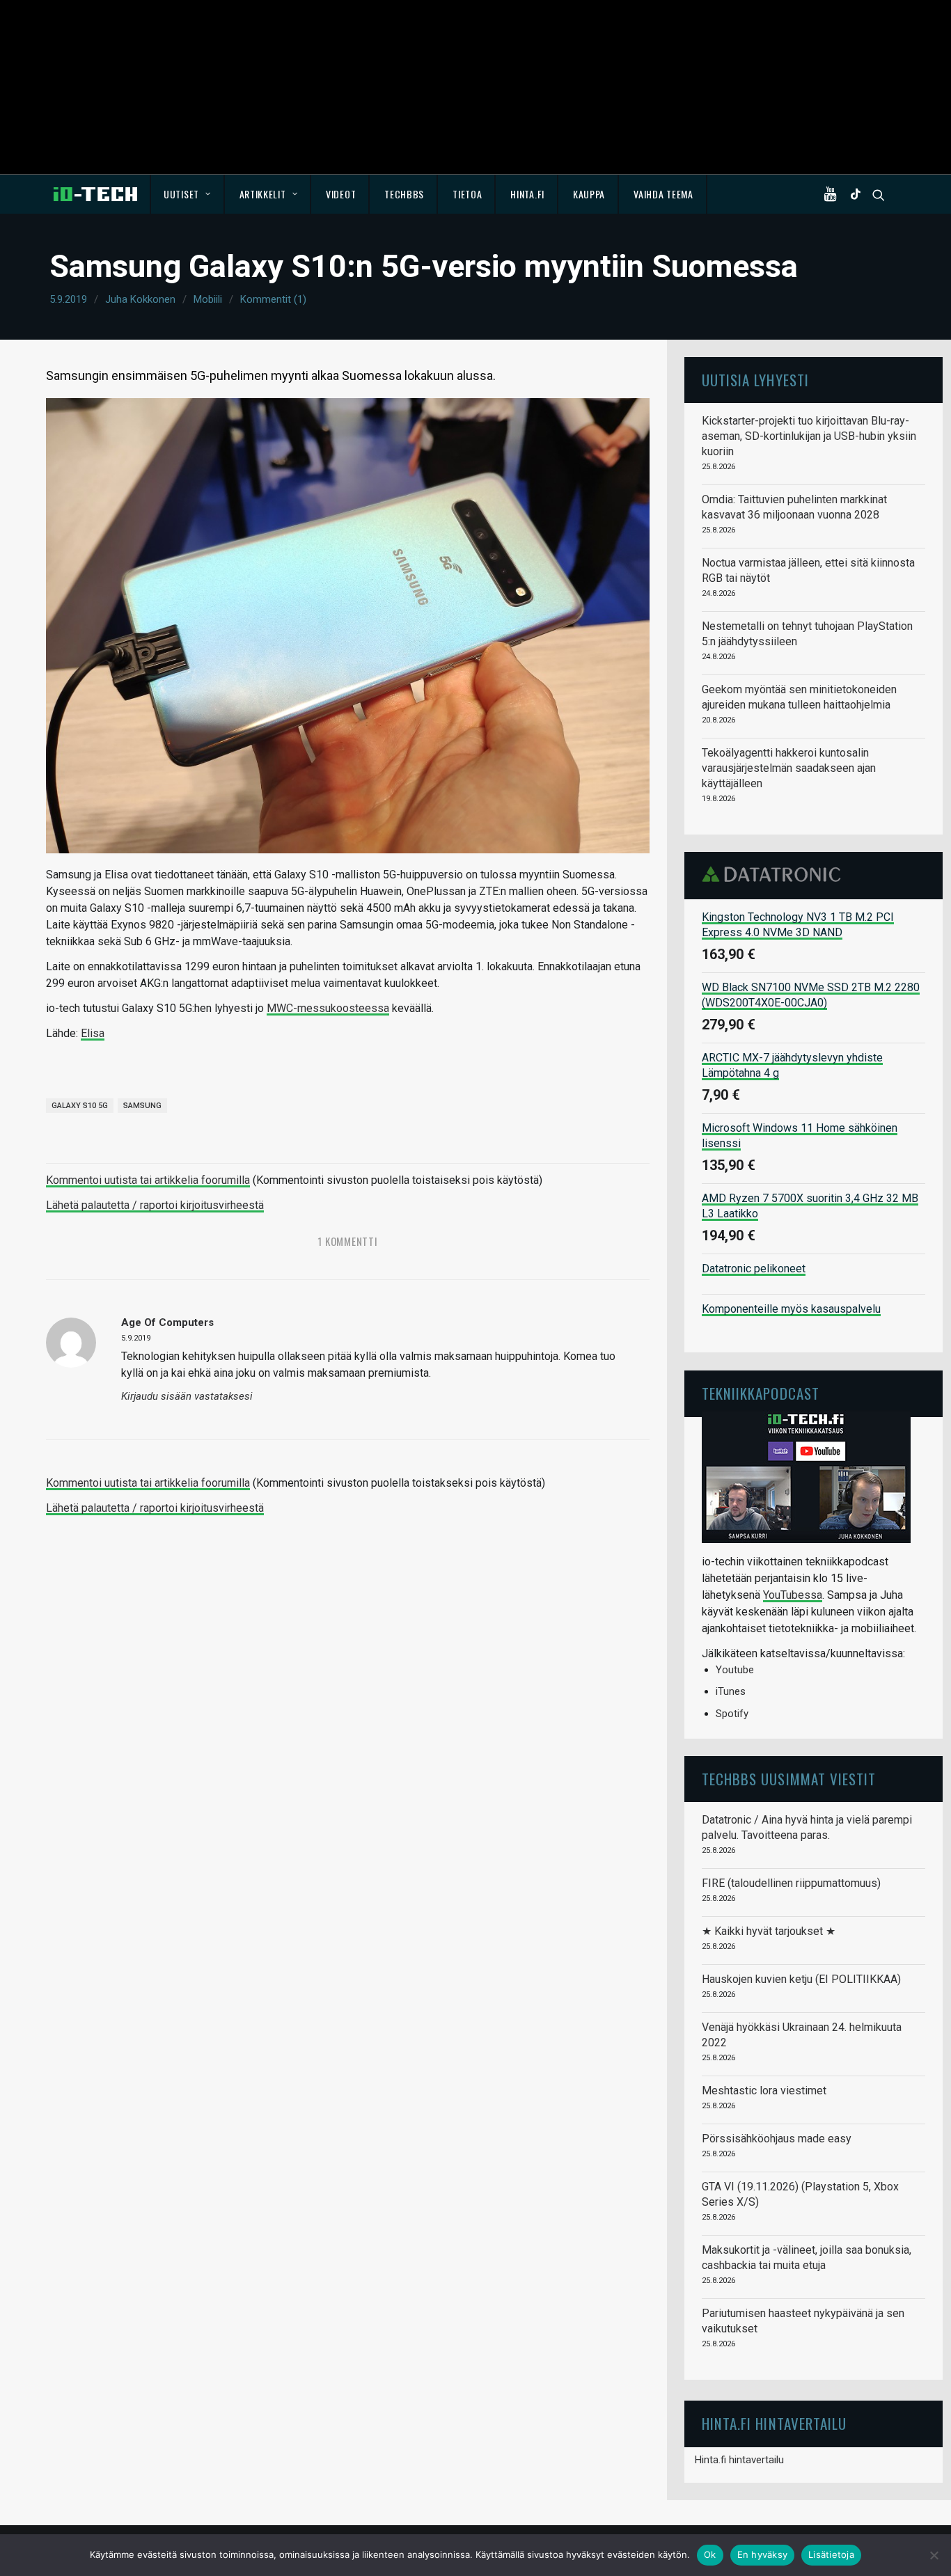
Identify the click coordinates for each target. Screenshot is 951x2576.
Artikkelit (263, 194)
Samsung (142, 1106)
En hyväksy (763, 2554)
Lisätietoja (831, 2554)
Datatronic (775, 874)
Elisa (93, 1033)
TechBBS (404, 194)
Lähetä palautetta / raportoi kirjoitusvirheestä (155, 1205)
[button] (833, 194)
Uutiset (181, 194)
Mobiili (208, 299)
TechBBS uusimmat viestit (789, 1779)
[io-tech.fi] (95, 194)
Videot (341, 194)
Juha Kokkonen (140, 299)
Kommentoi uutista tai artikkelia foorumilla (148, 1180)
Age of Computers (167, 1322)
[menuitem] (188, 194)
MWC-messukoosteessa (328, 1008)
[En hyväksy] (934, 2555)
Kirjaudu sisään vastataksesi (187, 1397)
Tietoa (467, 194)
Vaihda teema (663, 194)
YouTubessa (793, 1595)
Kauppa (589, 194)
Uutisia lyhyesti (755, 380)
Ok (710, 2554)
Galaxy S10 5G (80, 1106)
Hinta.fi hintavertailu (739, 2460)
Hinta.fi (527, 194)
